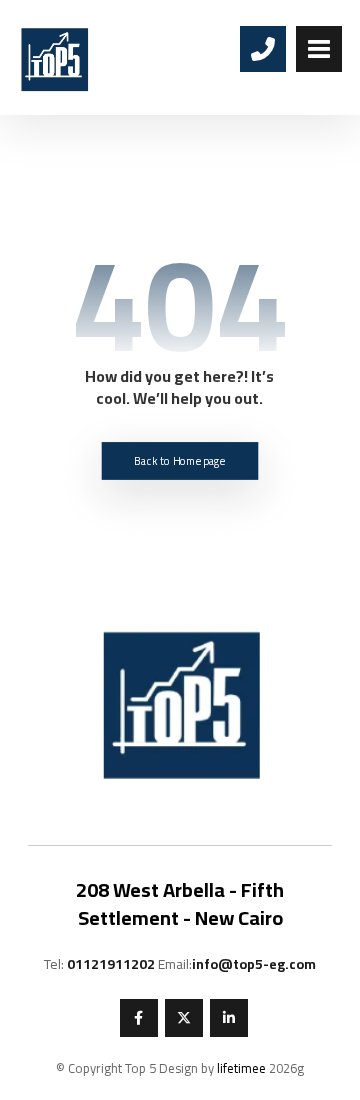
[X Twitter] (184, 1018)
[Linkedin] (229, 1018)
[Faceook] (139, 1018)
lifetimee (241, 1068)
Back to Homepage (180, 460)
